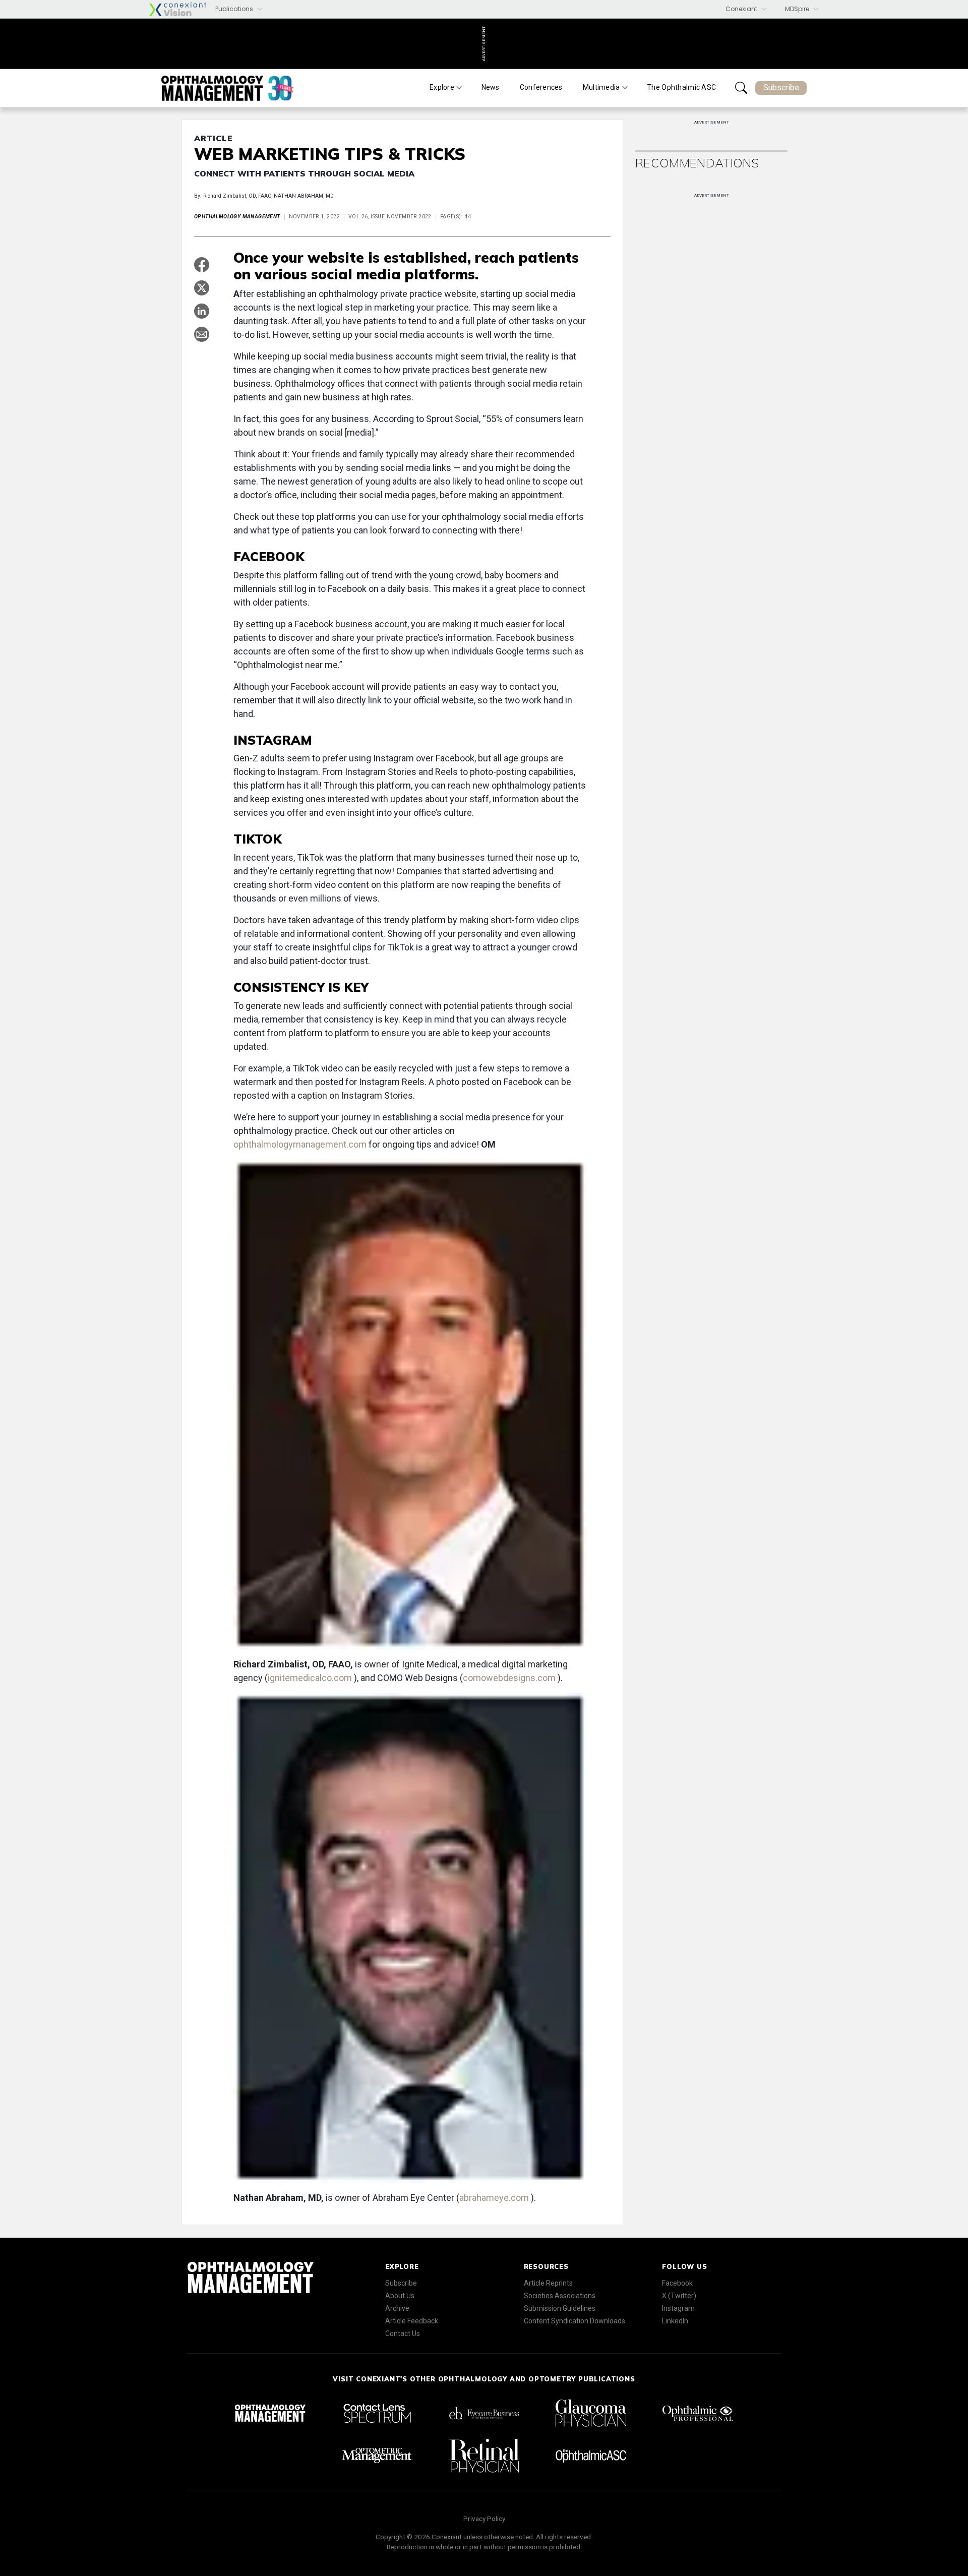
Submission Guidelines (560, 2308)
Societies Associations (560, 2296)
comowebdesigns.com (510, 1678)
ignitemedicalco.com (311, 1678)
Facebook (677, 2283)
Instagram (678, 2308)
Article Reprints (548, 2283)
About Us (400, 2296)
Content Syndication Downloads (574, 2321)
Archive (397, 2308)
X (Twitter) (679, 2296)
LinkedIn (675, 2321)
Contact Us (403, 2333)
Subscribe (781, 87)
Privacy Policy (484, 2519)
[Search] (741, 88)
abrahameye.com (495, 2198)
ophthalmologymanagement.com (301, 1144)
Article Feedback (412, 2321)
